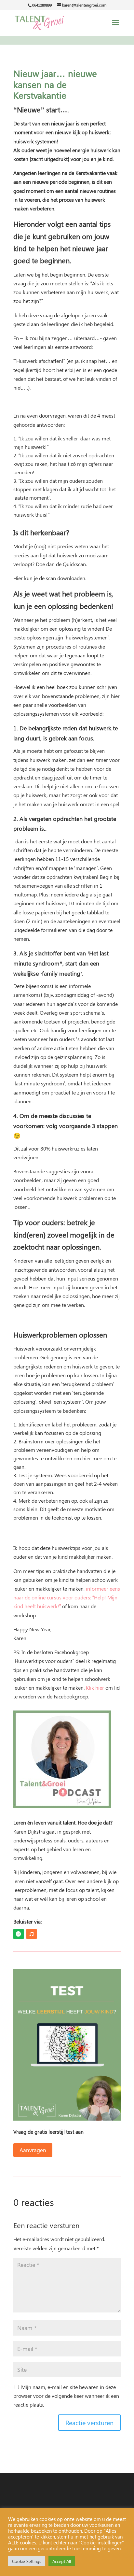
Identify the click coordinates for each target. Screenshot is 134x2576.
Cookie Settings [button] (27, 2561)
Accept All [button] (62, 2561)
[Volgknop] (19, 1934)
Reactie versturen (89, 2422)
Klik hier (95, 1688)
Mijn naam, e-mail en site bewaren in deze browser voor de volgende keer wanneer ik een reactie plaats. (66, 2396)
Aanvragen (33, 2150)
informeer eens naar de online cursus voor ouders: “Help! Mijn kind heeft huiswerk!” (67, 1597)
